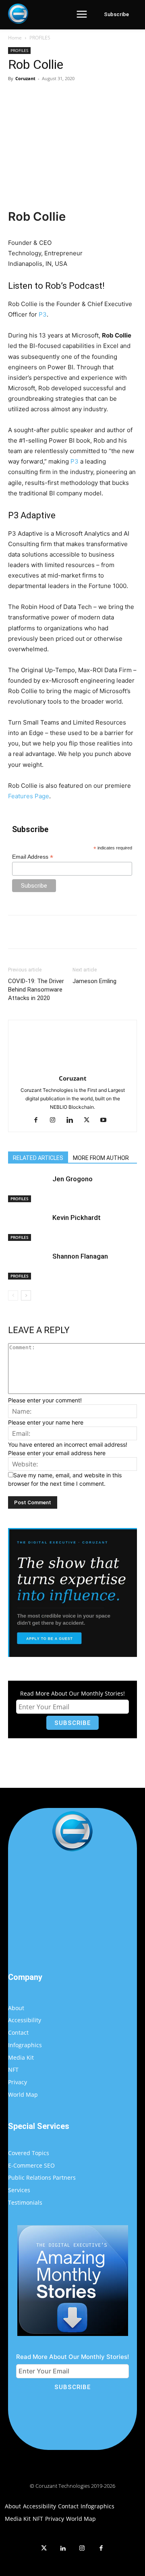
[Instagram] (56, 1120)
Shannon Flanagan (80, 1256)
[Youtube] (107, 1120)
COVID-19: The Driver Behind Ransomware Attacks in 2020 (36, 990)
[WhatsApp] (97, 97)
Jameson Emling (94, 981)
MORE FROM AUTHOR (101, 1158)
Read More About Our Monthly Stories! (72, 1693)
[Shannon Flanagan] (28, 1266)
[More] (116, 97)
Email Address (33, 857)
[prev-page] (13, 1295)
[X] (60, 97)
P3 (43, 314)
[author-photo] (72, 1067)
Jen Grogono (72, 1179)
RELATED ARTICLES (38, 1158)
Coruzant (25, 78)
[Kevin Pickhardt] (28, 1227)
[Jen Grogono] (28, 1188)
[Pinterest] (79, 97)
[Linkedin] (73, 1120)
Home (15, 38)
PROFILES (40, 38)
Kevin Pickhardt (77, 1218)
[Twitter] (44, 2549)
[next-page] (26, 1295)
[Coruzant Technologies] (18, 14)
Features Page (29, 796)
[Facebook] (41, 97)
